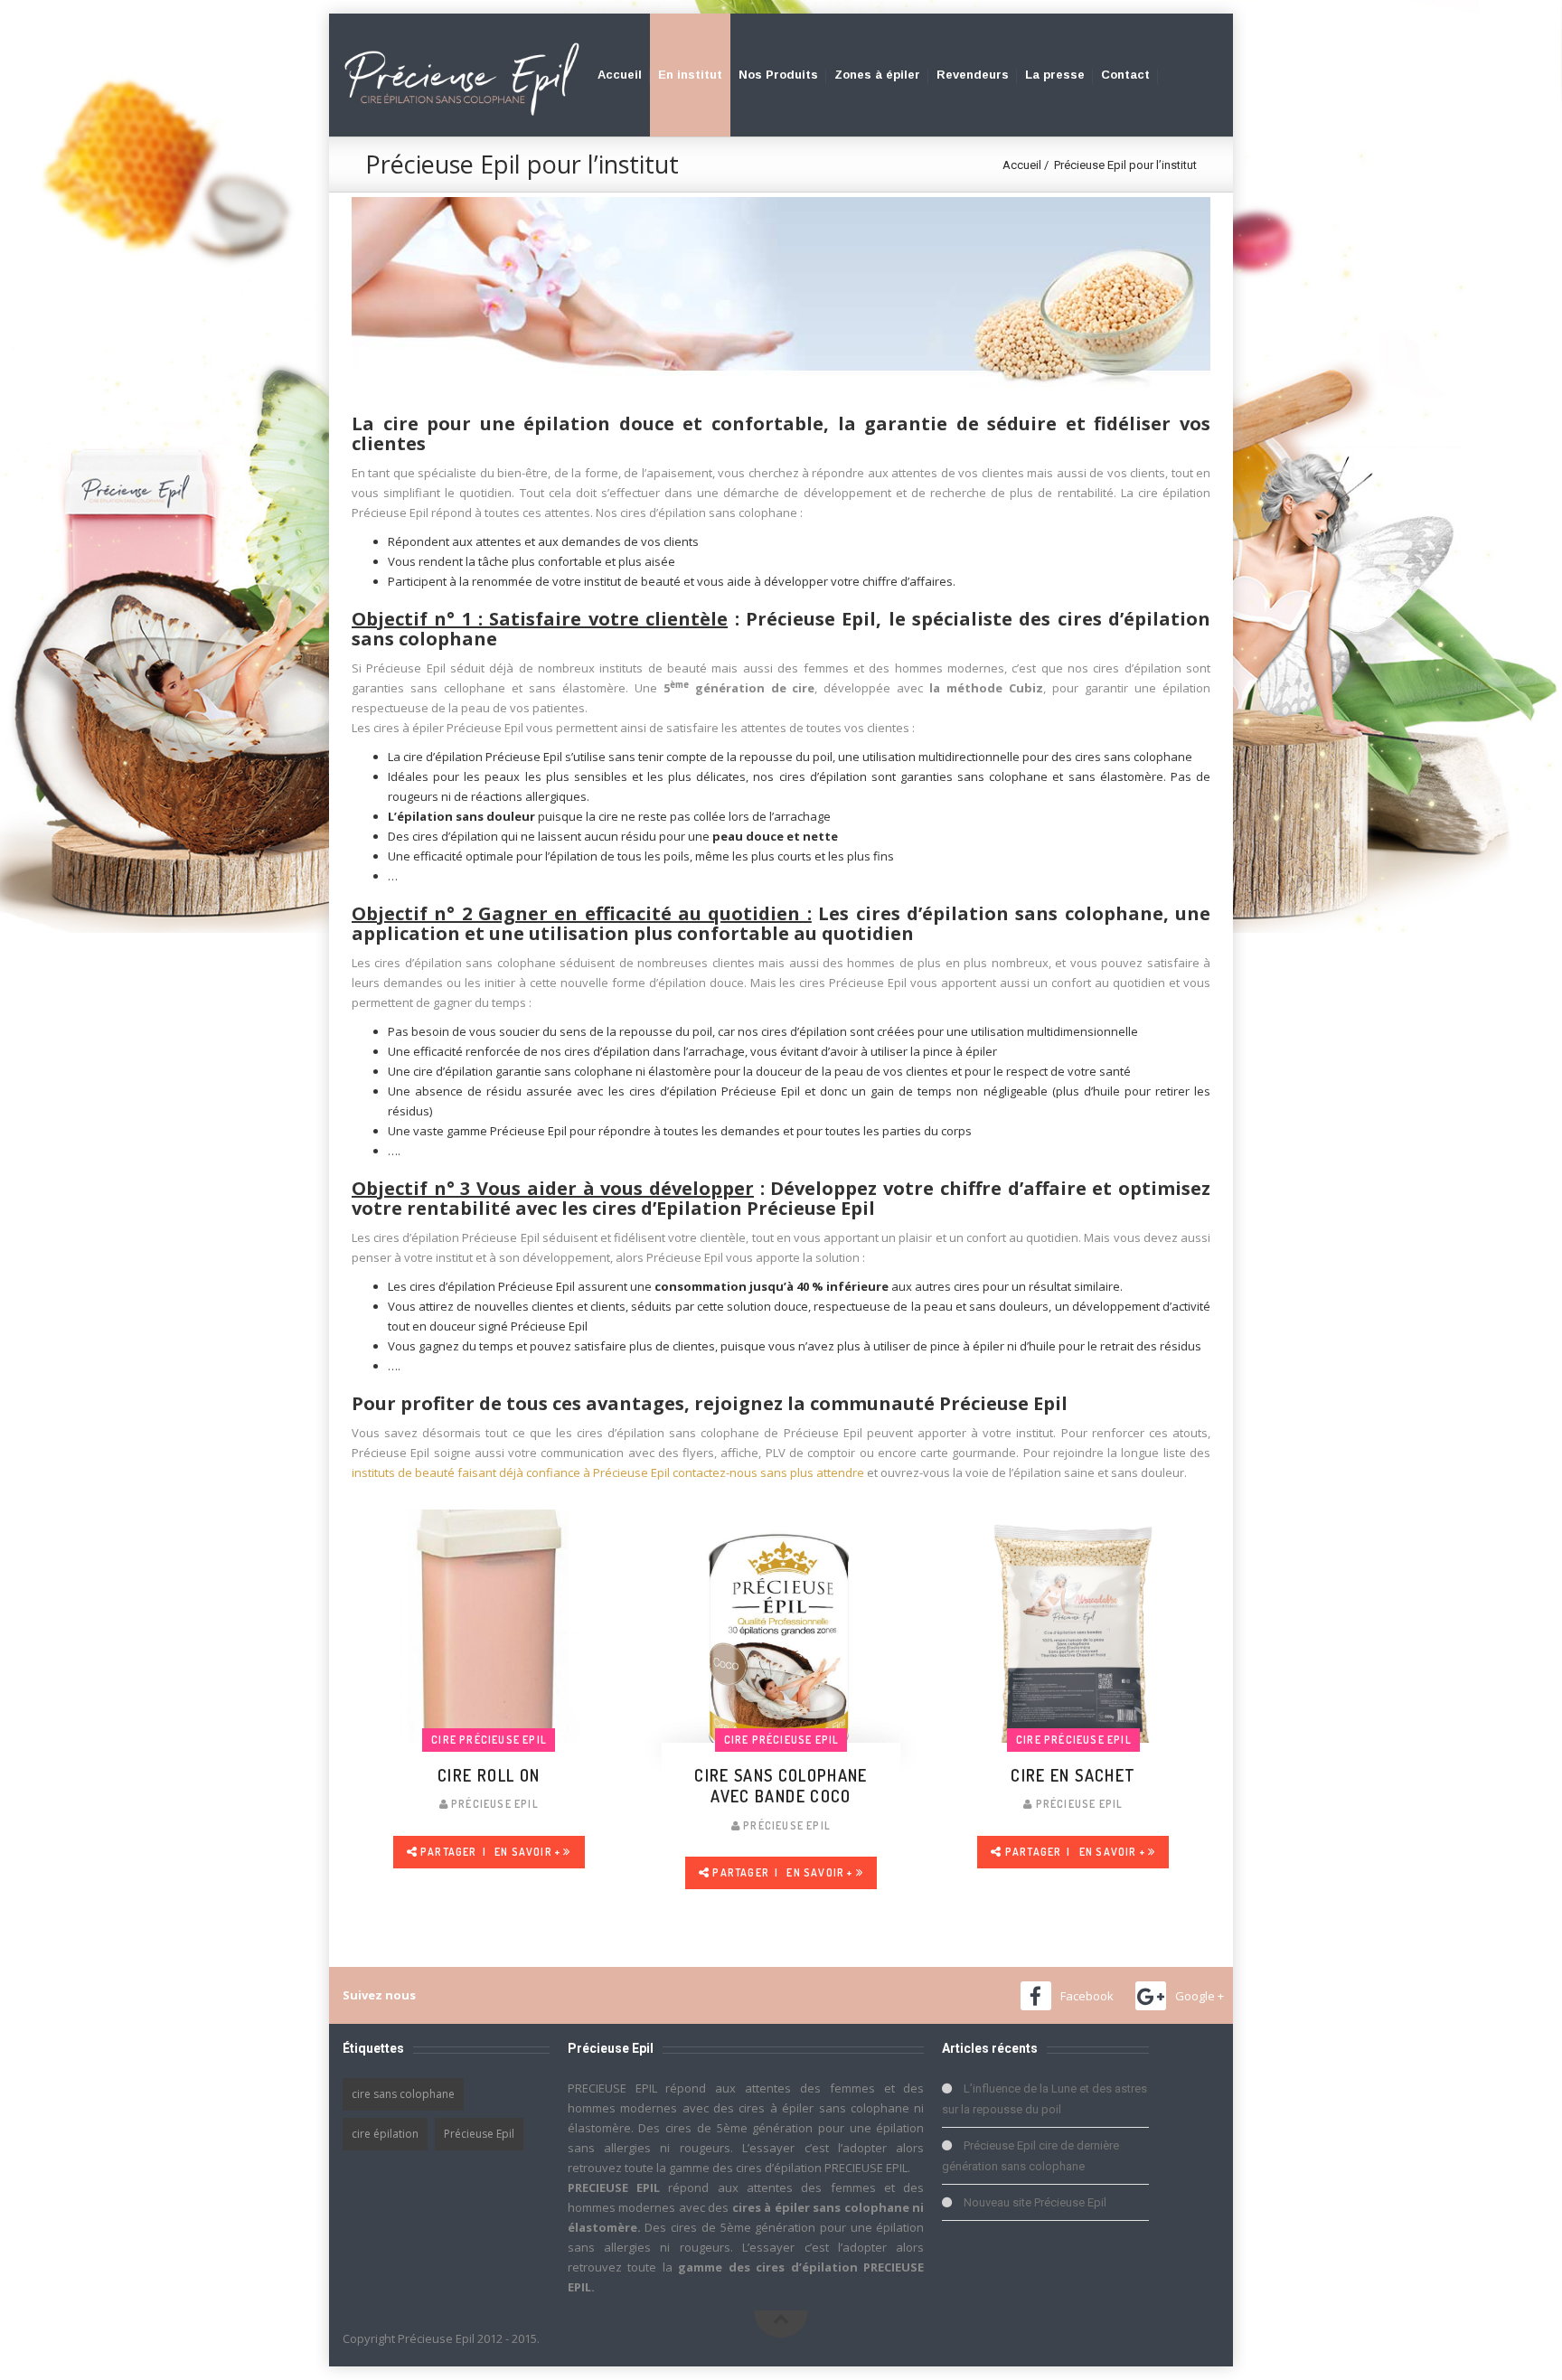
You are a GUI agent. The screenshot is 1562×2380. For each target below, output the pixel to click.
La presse (1055, 75)
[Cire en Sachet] (1073, 1646)
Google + (1200, 1996)
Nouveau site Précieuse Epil (1035, 2202)
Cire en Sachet (1073, 1775)
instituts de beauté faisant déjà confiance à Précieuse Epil (511, 1472)
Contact (1125, 75)
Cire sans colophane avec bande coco (781, 1786)
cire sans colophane (403, 2094)
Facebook (1087, 1996)
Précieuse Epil (479, 2134)
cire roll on (489, 1775)
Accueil (620, 75)
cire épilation (385, 2134)
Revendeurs (973, 75)
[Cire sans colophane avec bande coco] (781, 1646)
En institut (690, 75)
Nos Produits (778, 75)
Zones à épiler (877, 75)
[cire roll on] (489, 1646)
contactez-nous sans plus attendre (768, 1472)
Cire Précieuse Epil (489, 1740)
